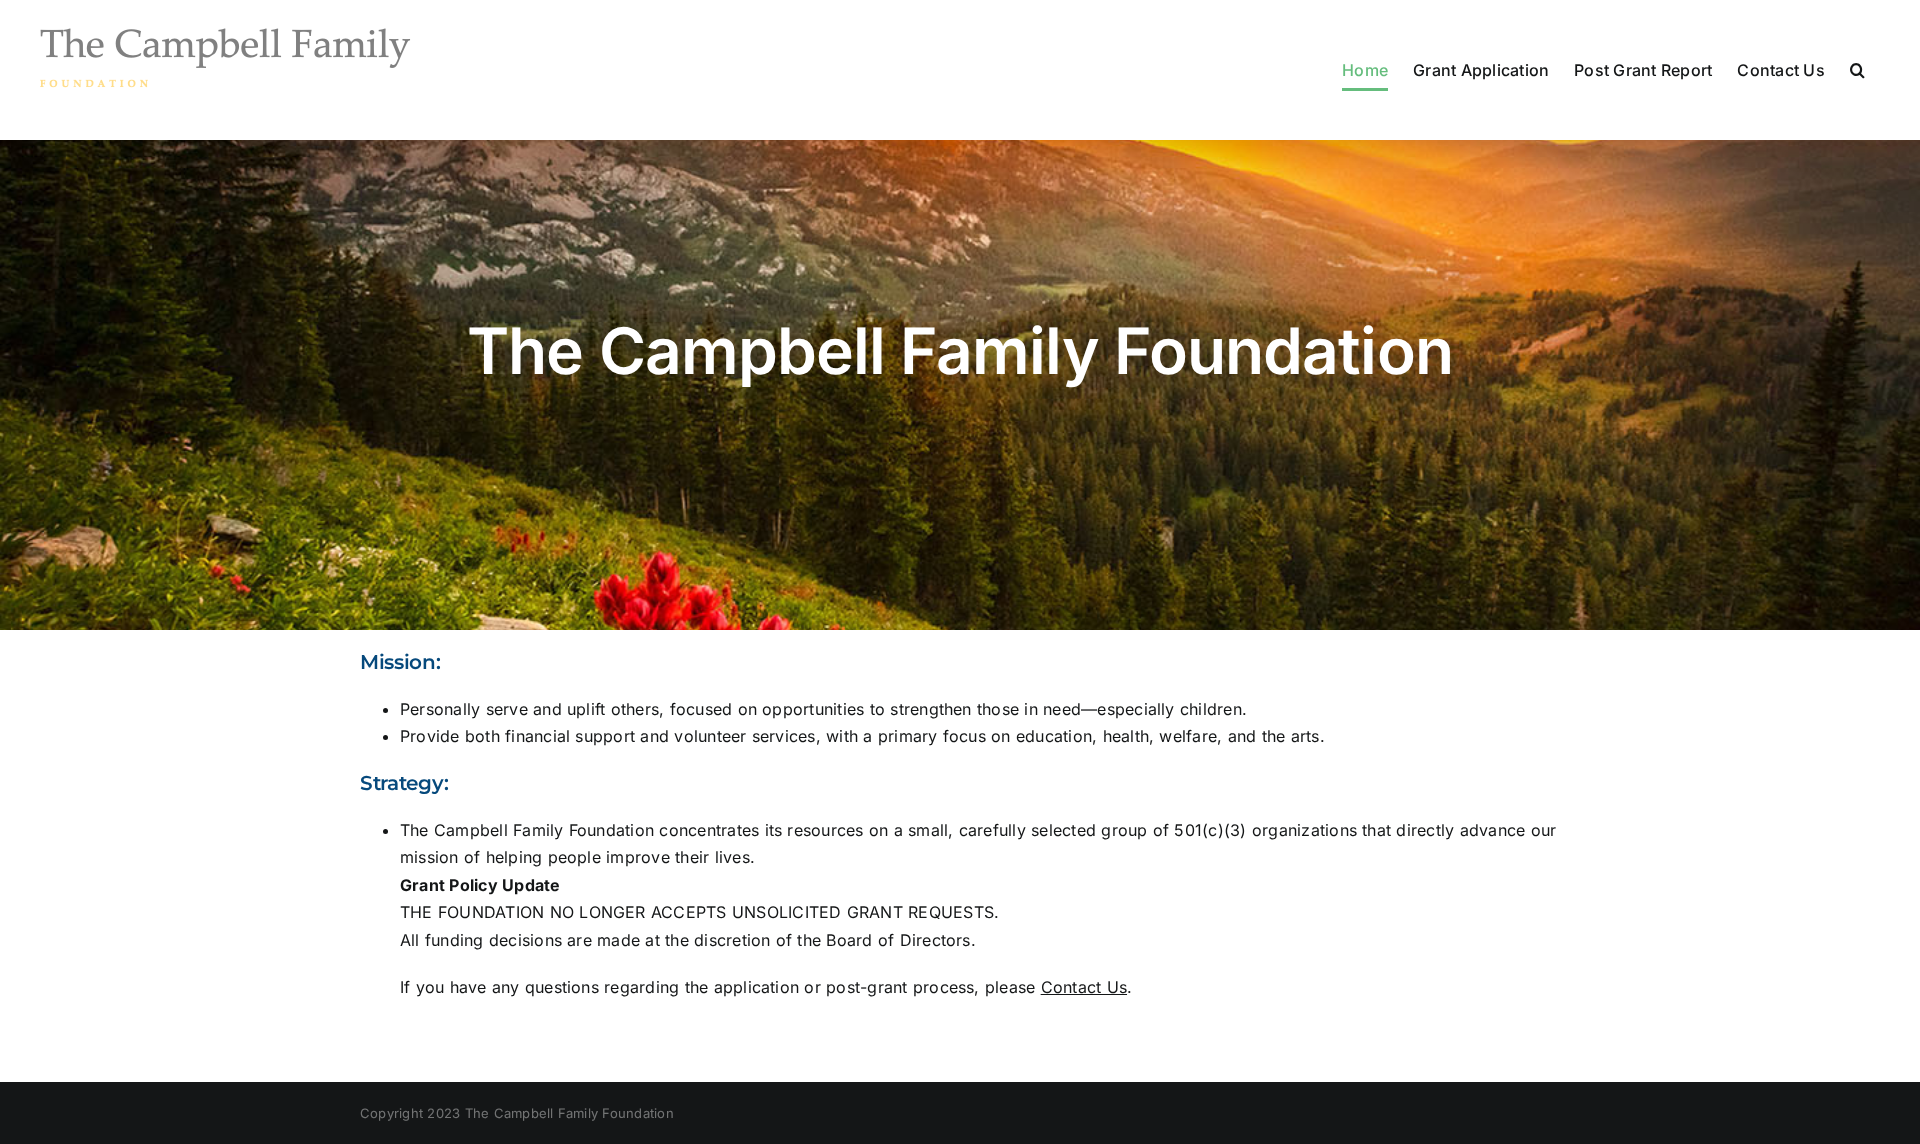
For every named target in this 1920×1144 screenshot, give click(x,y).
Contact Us (1084, 987)
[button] (1857, 70)
